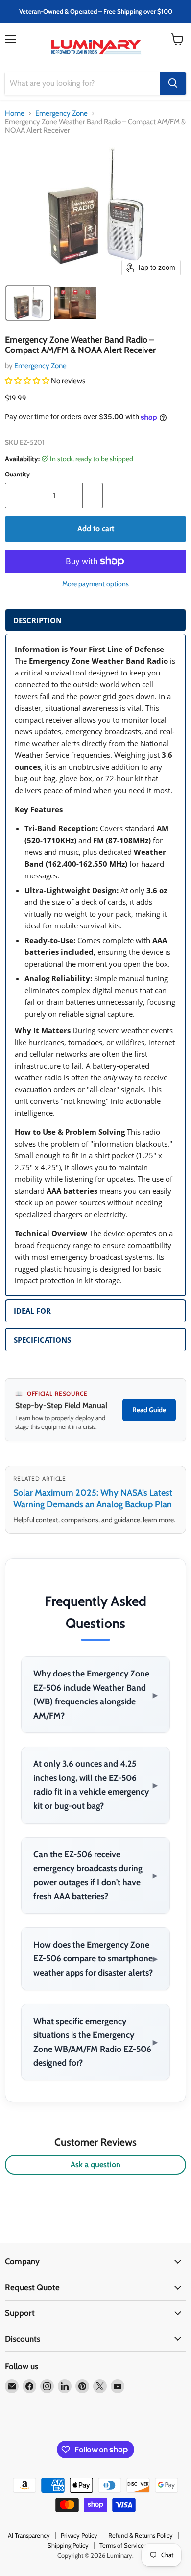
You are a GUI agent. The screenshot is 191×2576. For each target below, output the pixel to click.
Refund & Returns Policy (141, 2535)
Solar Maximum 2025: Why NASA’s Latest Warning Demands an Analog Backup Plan (93, 1498)
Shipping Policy (68, 2545)
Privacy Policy (79, 2535)
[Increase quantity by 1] (93, 496)
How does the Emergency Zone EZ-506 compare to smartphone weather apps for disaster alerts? (95, 1958)
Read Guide (149, 1410)
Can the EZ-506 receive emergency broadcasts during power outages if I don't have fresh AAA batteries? (95, 1875)
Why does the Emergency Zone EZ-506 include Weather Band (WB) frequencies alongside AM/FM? (95, 1694)
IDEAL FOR (32, 1311)
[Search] (173, 83)
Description (37, 620)
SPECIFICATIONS (42, 1340)
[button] (28, 303)
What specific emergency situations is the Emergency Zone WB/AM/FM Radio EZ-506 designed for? (95, 2042)
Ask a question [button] (95, 2164)
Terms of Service (122, 2545)
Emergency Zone (61, 113)
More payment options (95, 584)
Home (15, 113)
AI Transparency (29, 2535)
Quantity (17, 474)
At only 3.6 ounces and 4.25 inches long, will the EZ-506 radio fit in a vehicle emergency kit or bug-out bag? (95, 1785)
